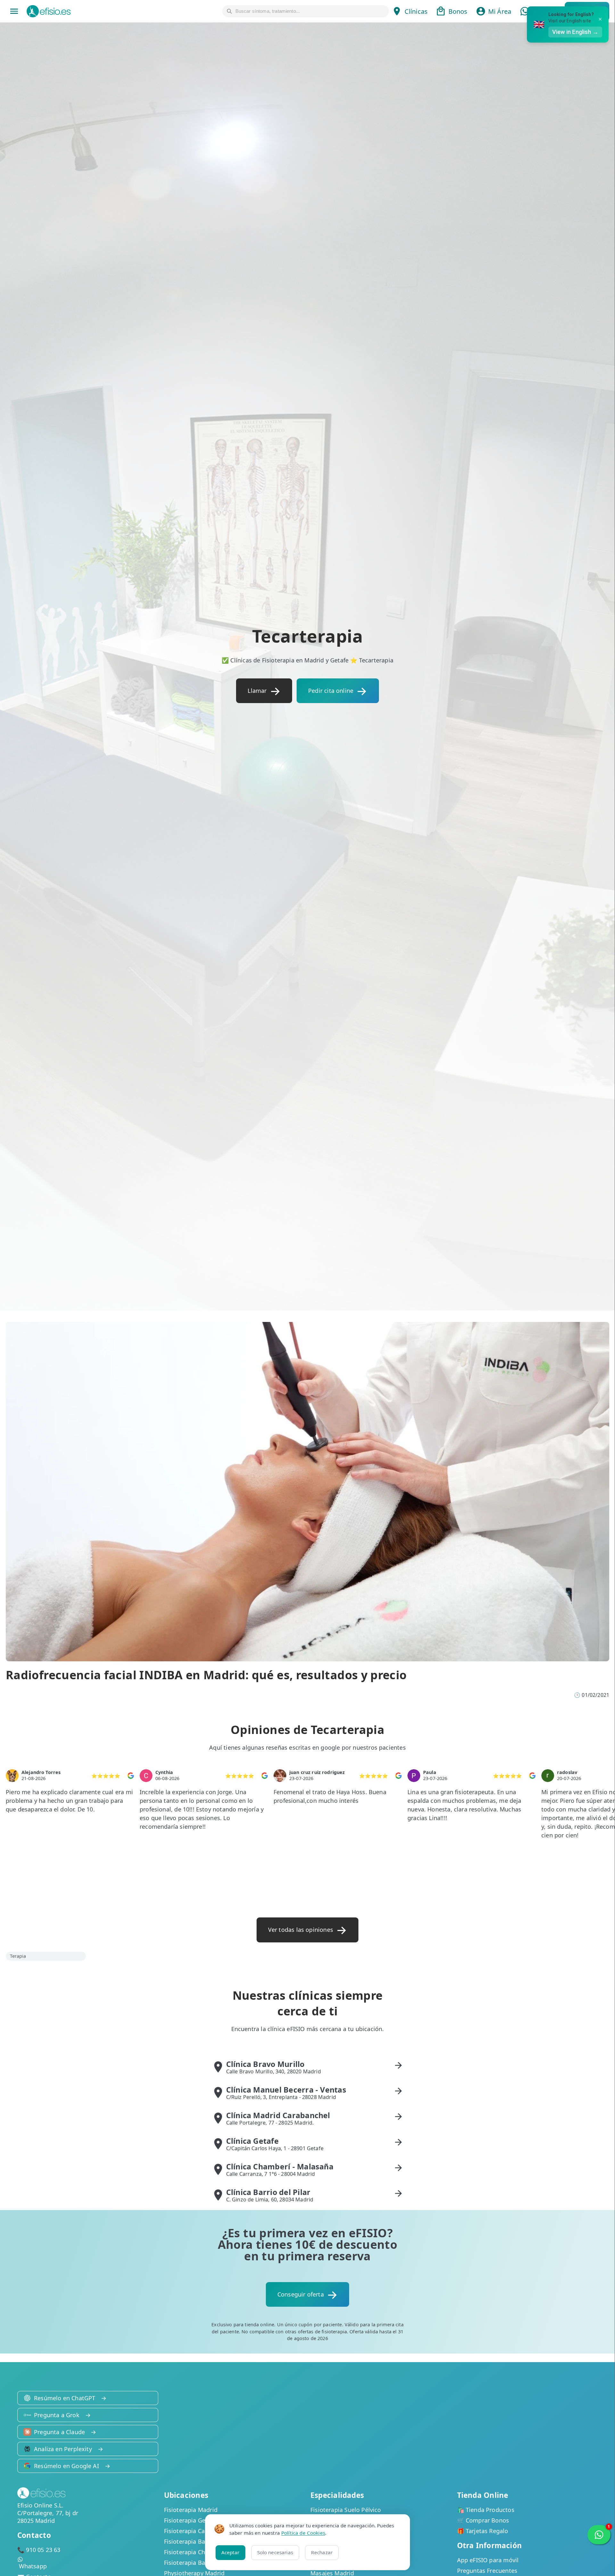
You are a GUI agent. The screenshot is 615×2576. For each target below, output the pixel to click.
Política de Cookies (303, 2533)
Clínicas (416, 11)
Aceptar (230, 2552)
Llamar (257, 691)
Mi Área (500, 11)
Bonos (458, 11)
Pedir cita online (331, 691)
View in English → (575, 32)
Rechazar (322, 2552)
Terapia (18, 1956)
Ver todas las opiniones (301, 1930)
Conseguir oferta (301, 2294)
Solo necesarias (275, 2552)
